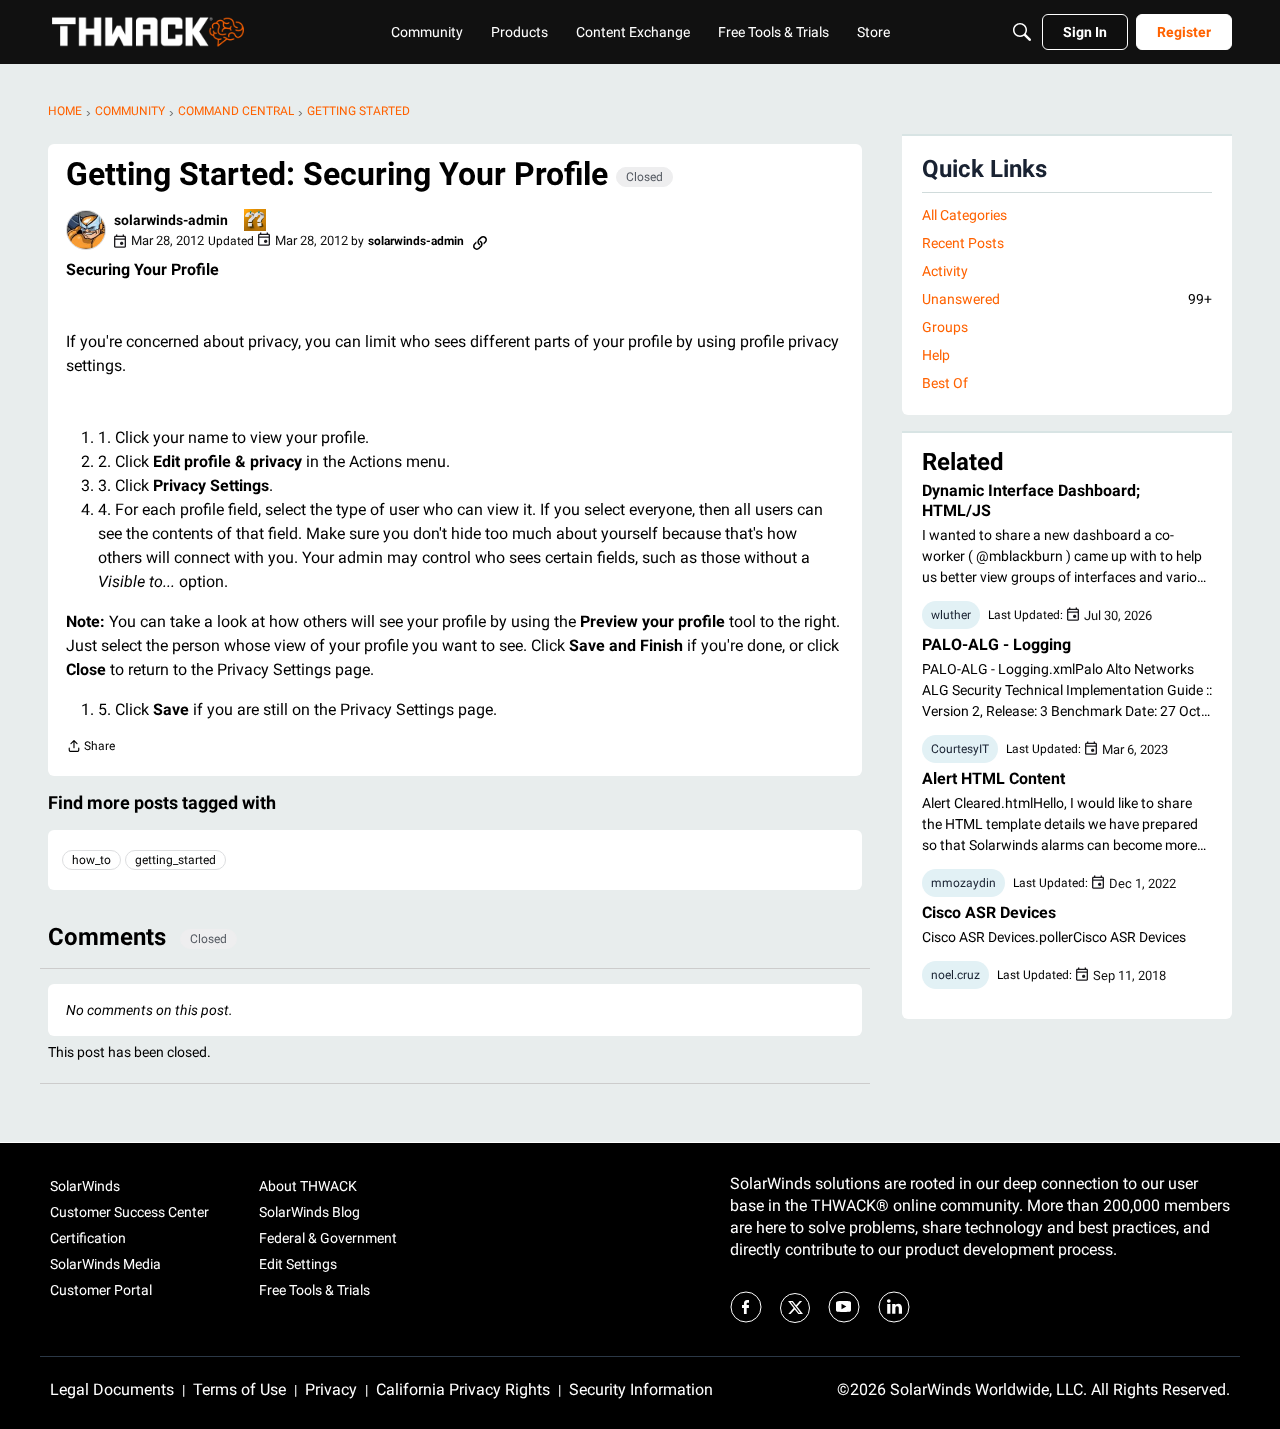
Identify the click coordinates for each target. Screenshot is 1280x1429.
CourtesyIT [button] (960, 749)
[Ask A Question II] (256, 221)
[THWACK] (148, 32)
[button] (86, 230)
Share (90, 748)
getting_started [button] (175, 860)
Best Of (945, 383)
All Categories (964, 215)
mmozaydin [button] (963, 883)
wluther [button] (951, 615)
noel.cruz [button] (955, 975)
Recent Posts (963, 243)
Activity (945, 271)
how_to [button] (91, 860)
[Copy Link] (480, 241)
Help (936, 355)
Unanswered (1067, 299)
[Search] (1022, 32)
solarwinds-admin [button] (171, 220)
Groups (945, 327)
